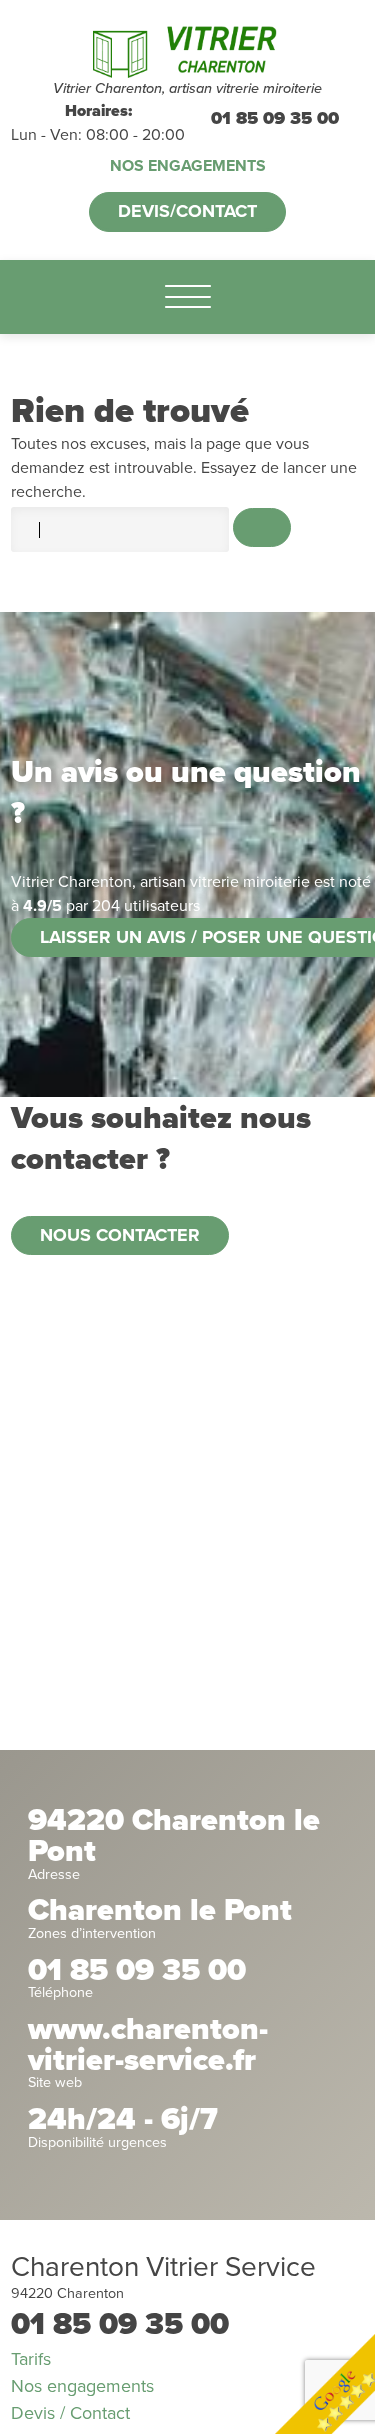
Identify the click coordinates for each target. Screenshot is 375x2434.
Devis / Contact (70, 2413)
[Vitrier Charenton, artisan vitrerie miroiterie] (187, 49)
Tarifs (31, 2359)
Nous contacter (120, 1235)
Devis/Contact (187, 211)
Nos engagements (188, 166)
